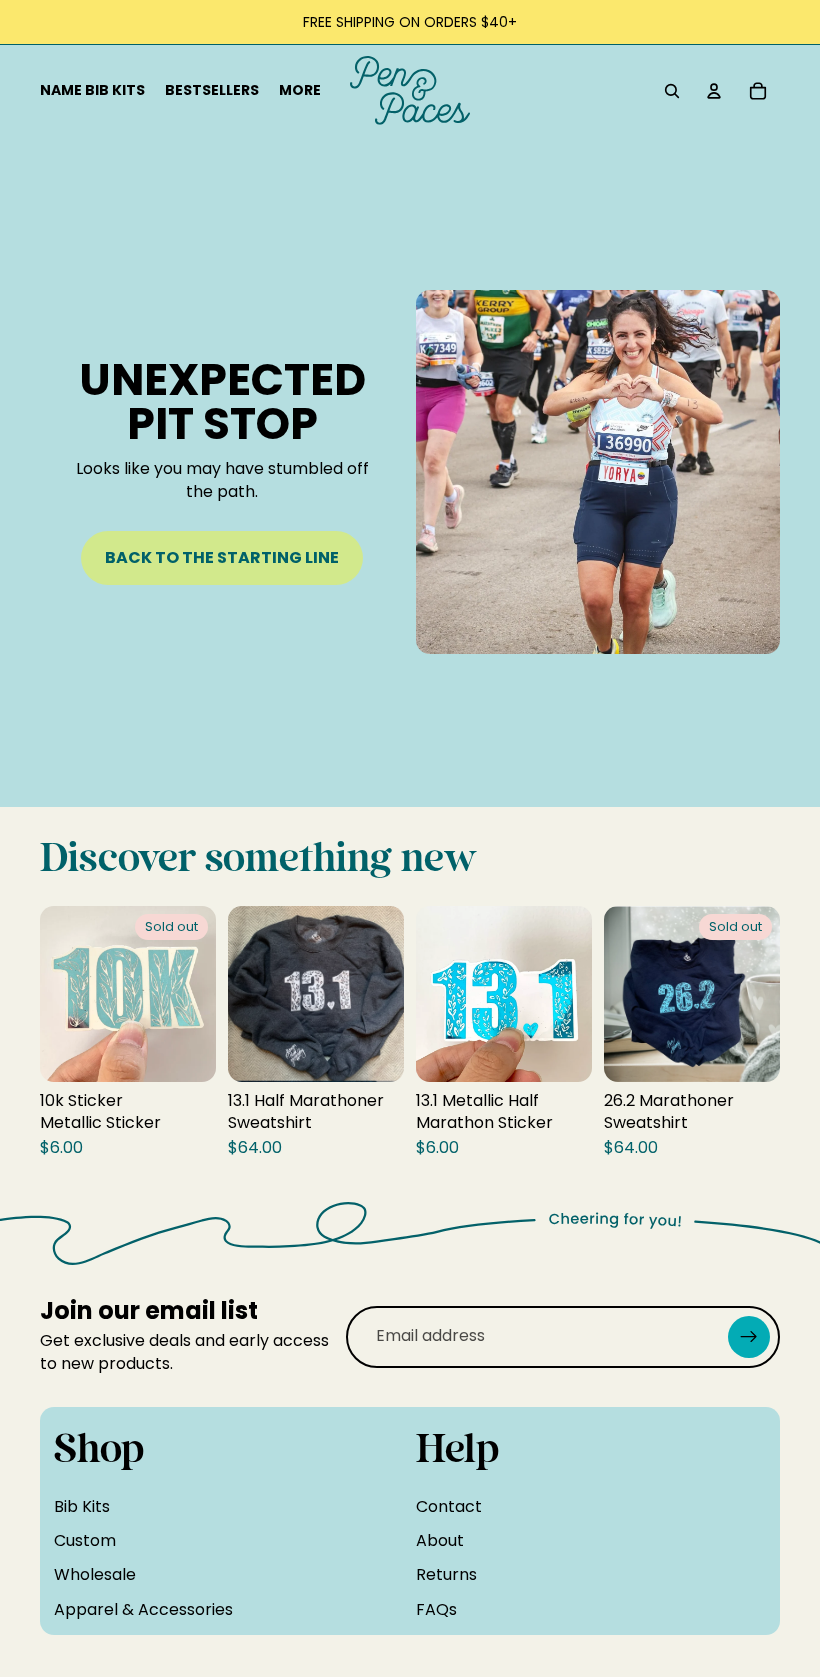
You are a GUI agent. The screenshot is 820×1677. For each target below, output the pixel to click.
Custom (85, 1540)
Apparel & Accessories (143, 1609)
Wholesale (95, 1574)
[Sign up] (749, 1337)
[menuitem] (300, 91)
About (440, 1540)
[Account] (714, 91)
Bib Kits (82, 1506)
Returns (446, 1574)
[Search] (672, 91)
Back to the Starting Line (222, 557)
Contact (449, 1506)
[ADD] (373, 1051)
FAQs (436, 1609)
